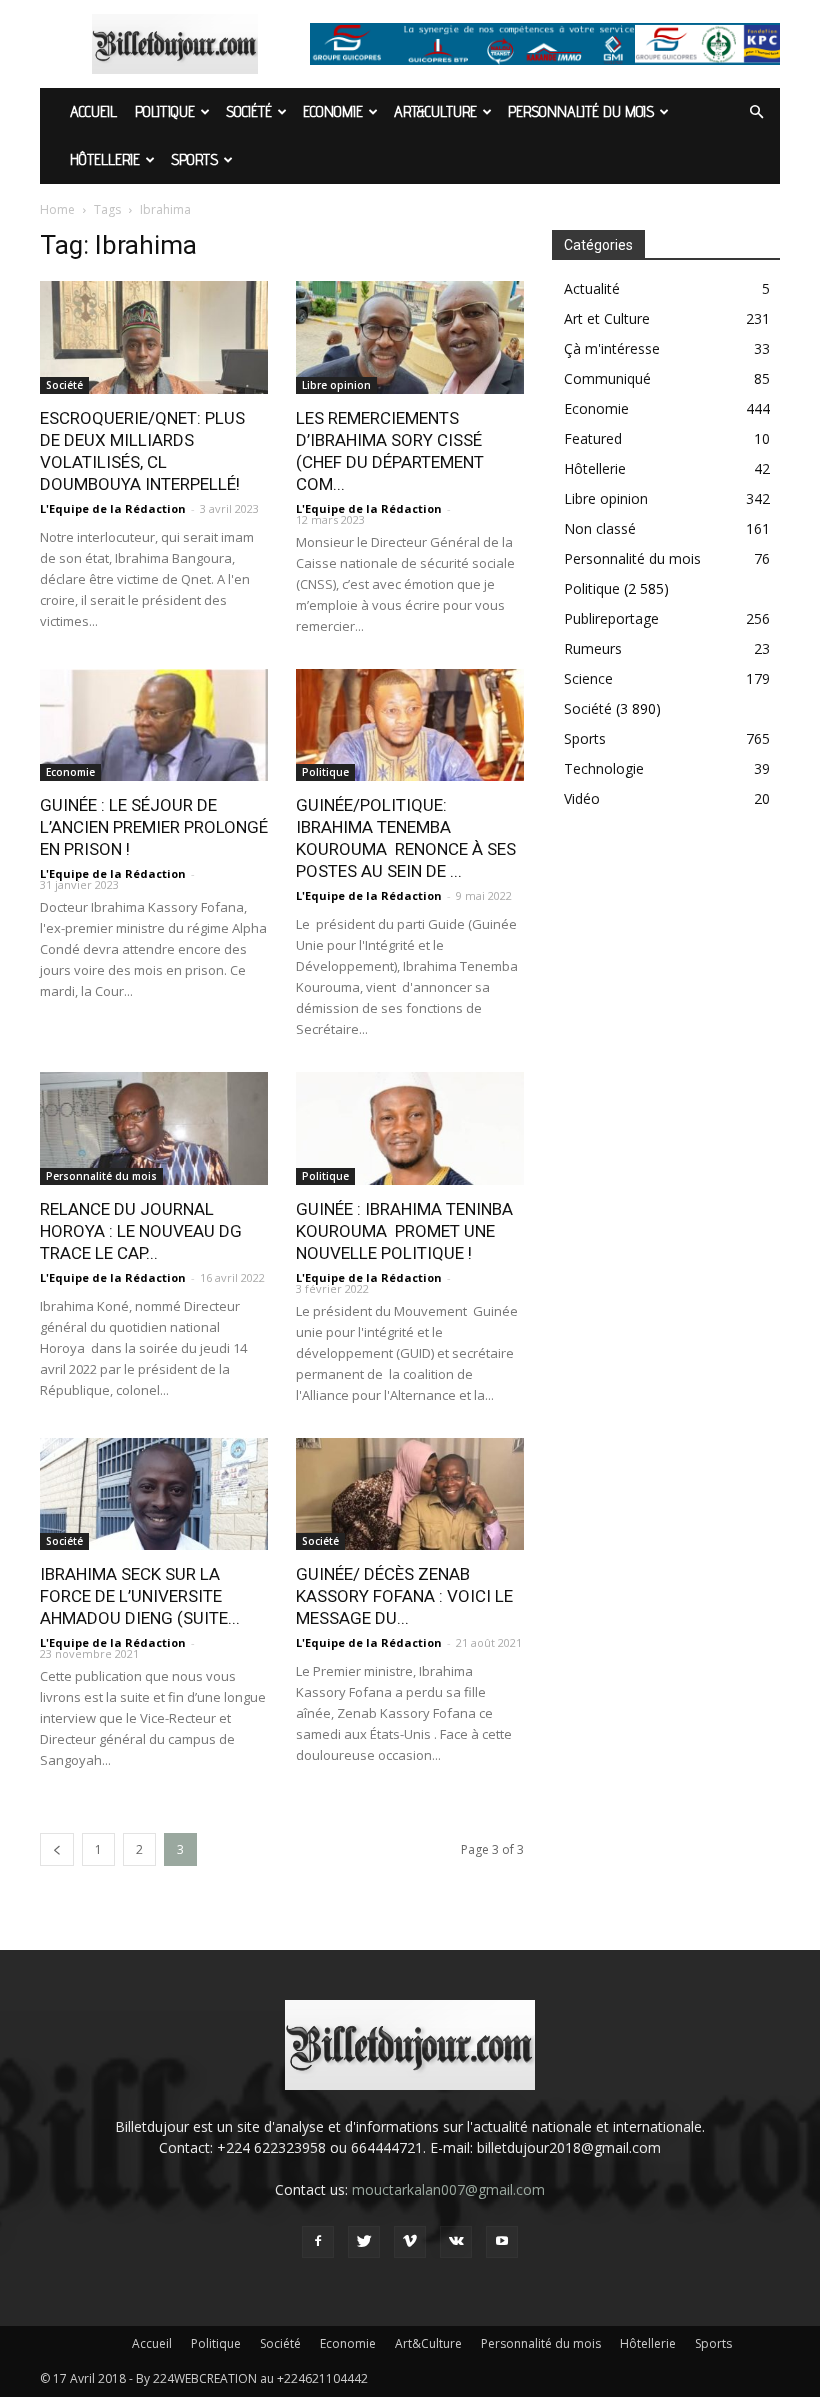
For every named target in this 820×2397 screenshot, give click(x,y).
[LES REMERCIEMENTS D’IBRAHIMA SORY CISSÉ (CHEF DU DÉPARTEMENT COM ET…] (410, 337)
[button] (756, 112)
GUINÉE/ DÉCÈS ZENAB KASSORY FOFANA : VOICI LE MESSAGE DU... (404, 1596)
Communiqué (607, 378)
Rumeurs (593, 648)
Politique (165, 111)
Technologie (604, 768)
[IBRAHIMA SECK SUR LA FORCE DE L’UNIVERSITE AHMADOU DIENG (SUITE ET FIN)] (154, 1494)
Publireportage (611, 618)
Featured (593, 438)
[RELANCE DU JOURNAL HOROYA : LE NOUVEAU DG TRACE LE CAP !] (154, 1128)
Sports (194, 159)
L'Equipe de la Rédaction (113, 508)
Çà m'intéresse (612, 348)
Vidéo (582, 798)
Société (249, 111)
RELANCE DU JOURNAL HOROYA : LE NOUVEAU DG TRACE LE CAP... (141, 1231)
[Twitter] (364, 2242)
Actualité (592, 288)
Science (588, 678)
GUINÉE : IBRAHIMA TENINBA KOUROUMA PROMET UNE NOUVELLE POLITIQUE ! (404, 1231)
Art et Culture (607, 318)
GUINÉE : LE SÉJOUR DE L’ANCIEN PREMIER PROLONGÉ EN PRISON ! (154, 827)
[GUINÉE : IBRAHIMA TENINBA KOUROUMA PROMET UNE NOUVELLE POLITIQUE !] (410, 1128)
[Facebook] (318, 2242)
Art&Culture (435, 111)
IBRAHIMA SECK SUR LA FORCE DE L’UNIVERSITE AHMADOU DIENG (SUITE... (140, 1596)
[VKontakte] (456, 2242)
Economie (333, 111)
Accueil (93, 111)
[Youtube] (502, 2242)
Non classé (600, 528)
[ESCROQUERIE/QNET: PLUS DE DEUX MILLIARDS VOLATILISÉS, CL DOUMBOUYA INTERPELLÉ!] (154, 337)
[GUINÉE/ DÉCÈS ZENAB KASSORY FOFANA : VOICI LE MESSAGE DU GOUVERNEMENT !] (410, 1494)
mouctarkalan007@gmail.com (448, 2189)
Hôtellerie (105, 159)
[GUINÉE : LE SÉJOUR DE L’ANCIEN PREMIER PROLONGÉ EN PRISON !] (154, 725)
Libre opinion (336, 385)
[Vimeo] (410, 2242)
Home (57, 209)
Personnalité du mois (581, 111)
